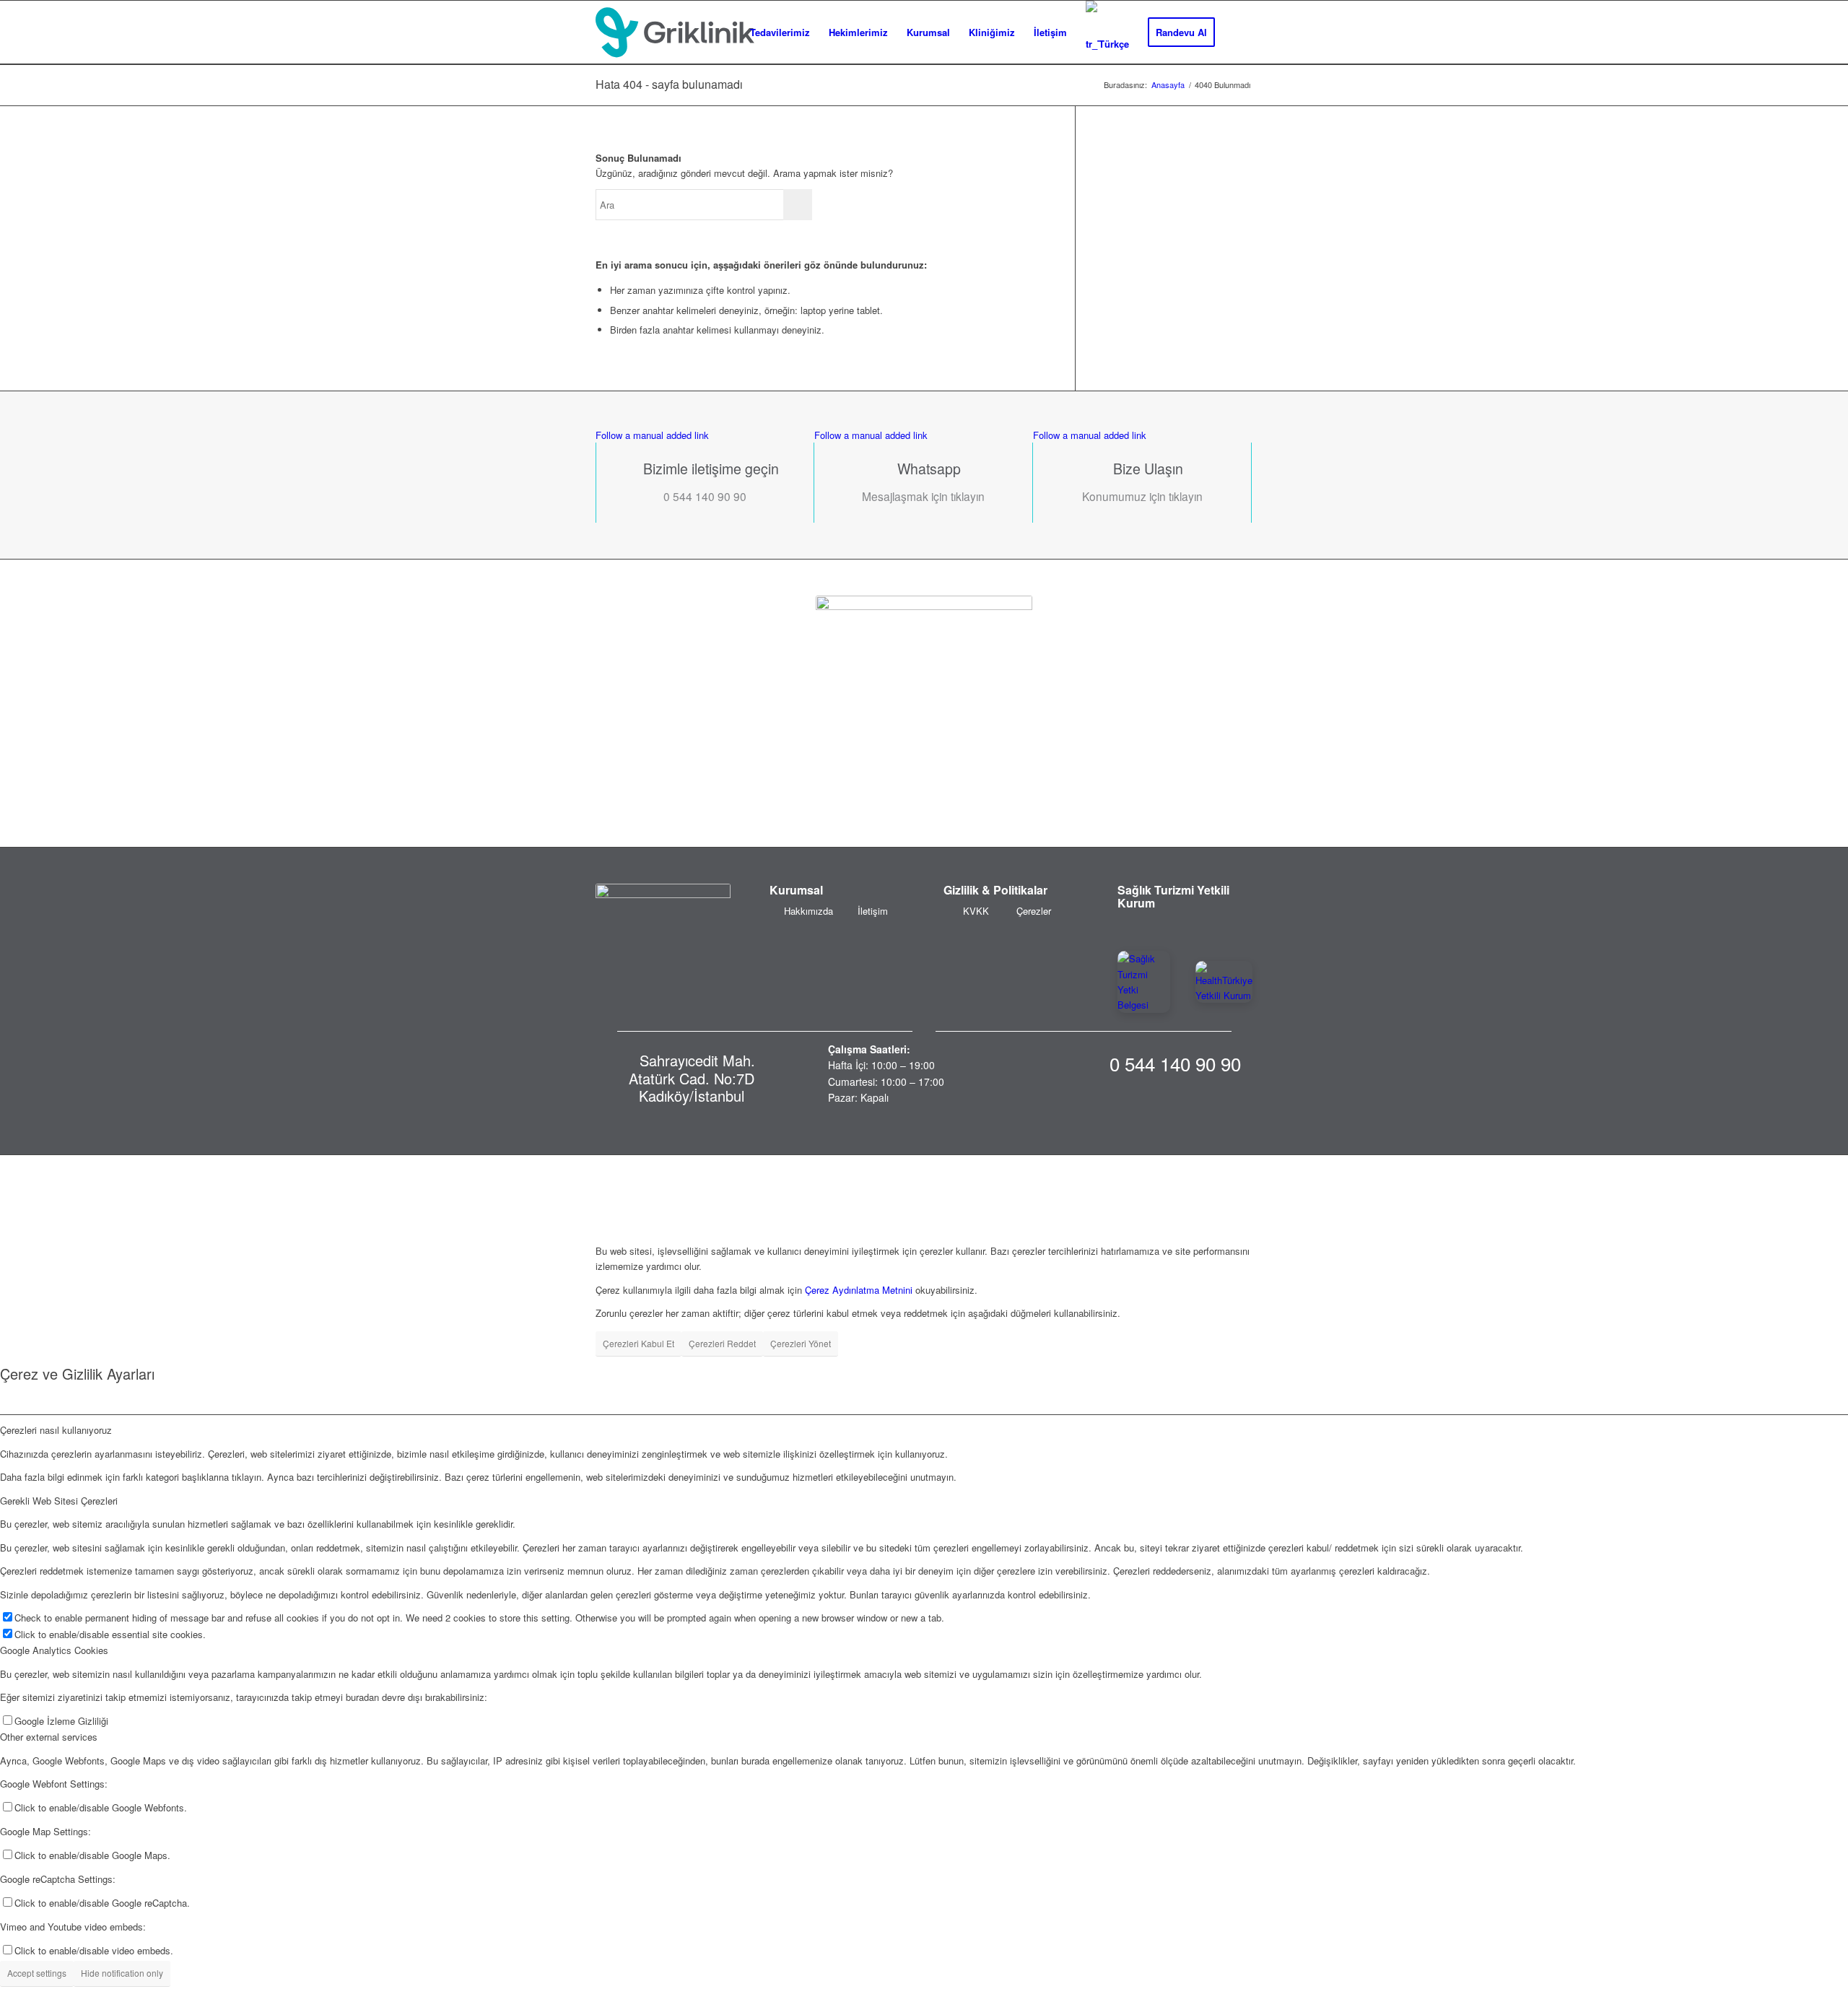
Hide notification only (122, 1973)
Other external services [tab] (49, 1737)
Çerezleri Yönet (801, 1343)
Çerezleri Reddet (722, 1343)
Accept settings (37, 1973)
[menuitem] (780, 32)
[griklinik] (675, 32)
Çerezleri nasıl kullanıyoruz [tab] (56, 1430)
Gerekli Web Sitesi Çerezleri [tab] (59, 1501)
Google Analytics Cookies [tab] (54, 1650)
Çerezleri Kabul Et (638, 1343)
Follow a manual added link (652, 435)
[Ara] (1238, 32)
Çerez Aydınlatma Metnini (859, 1290)
